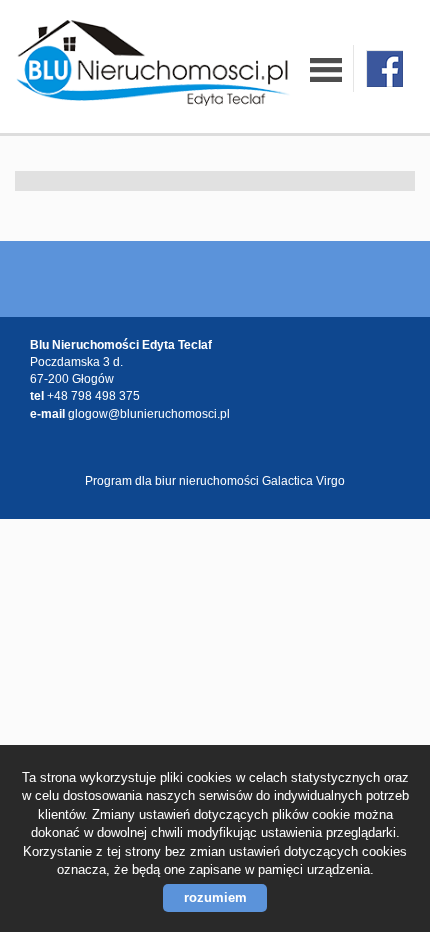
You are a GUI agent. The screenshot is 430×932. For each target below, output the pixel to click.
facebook (384, 68)
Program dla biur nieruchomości (173, 481)
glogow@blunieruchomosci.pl (149, 414)
